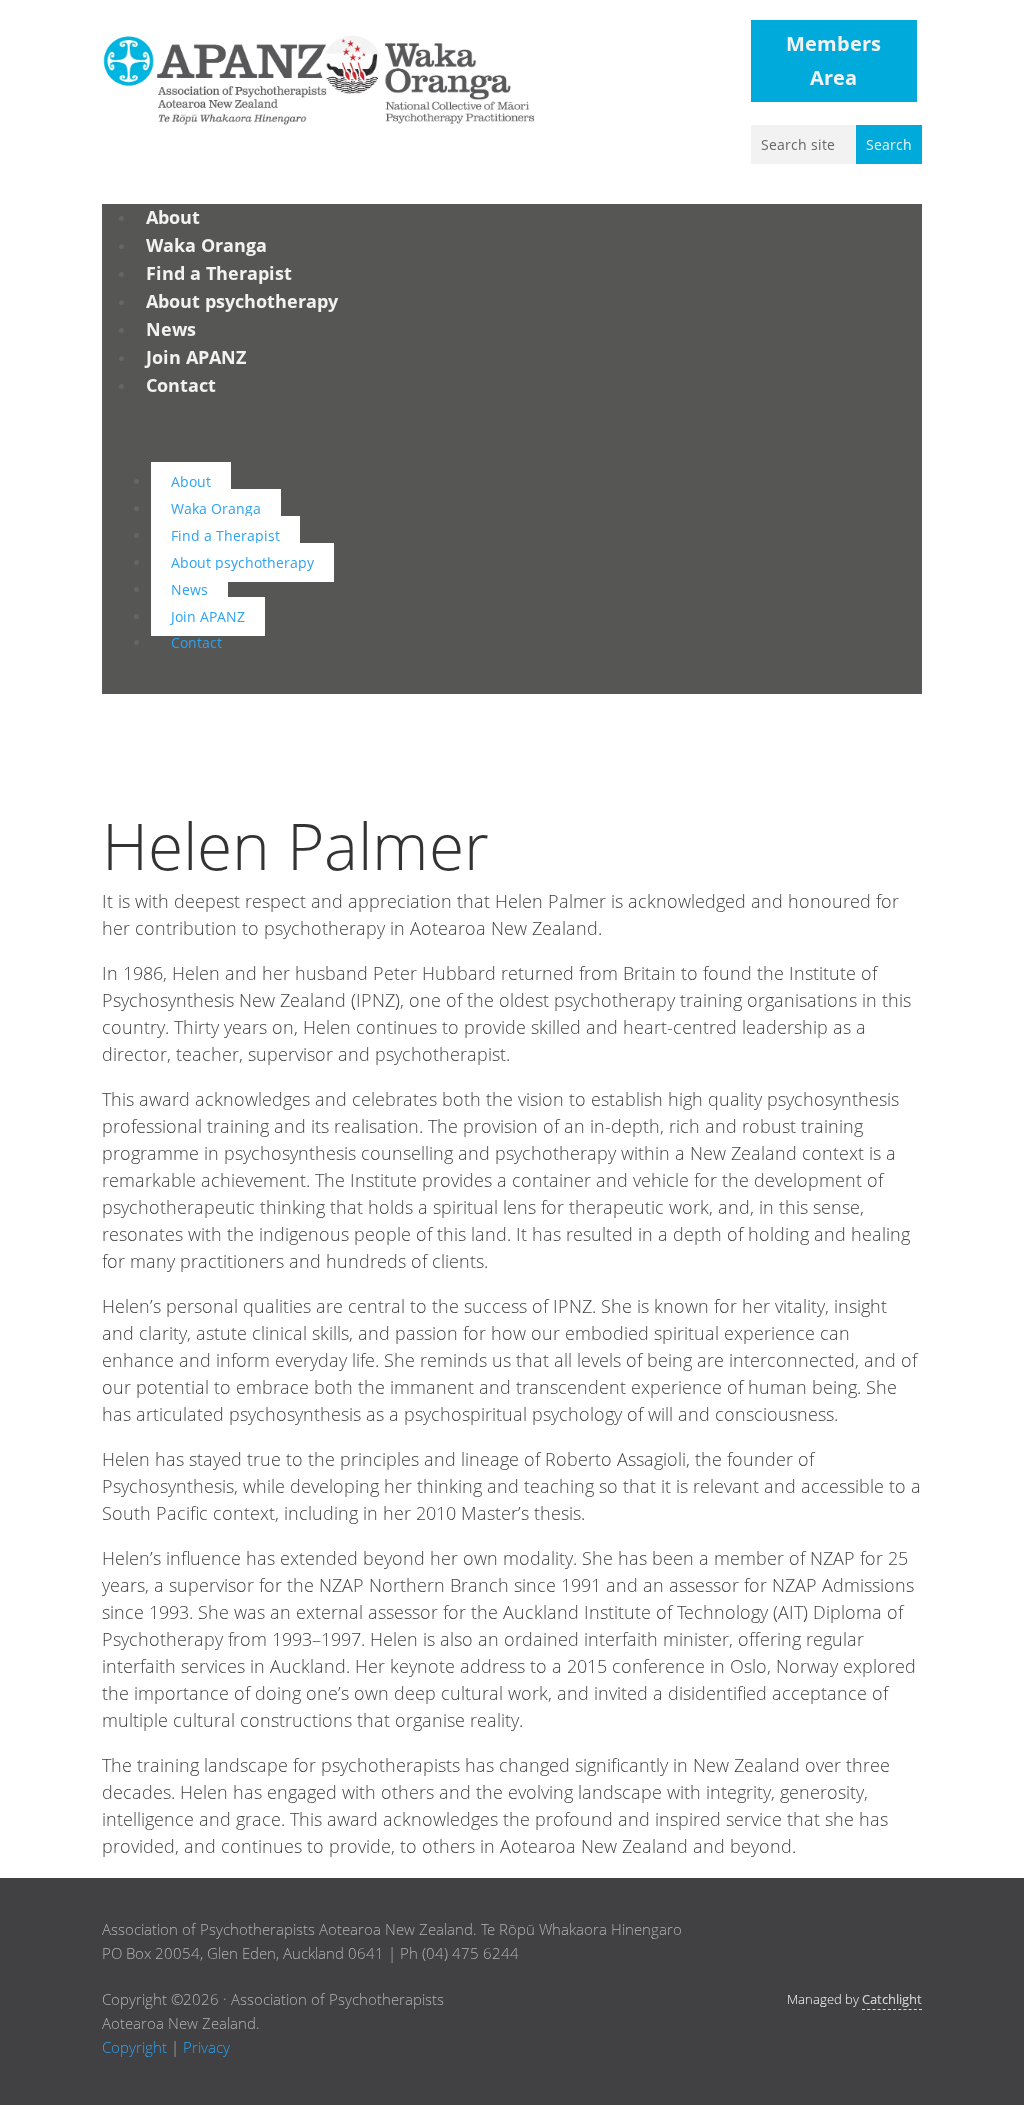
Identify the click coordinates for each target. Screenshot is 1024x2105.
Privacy (206, 2047)
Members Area (833, 60)
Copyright (134, 2047)
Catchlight (892, 1999)
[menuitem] (173, 217)
